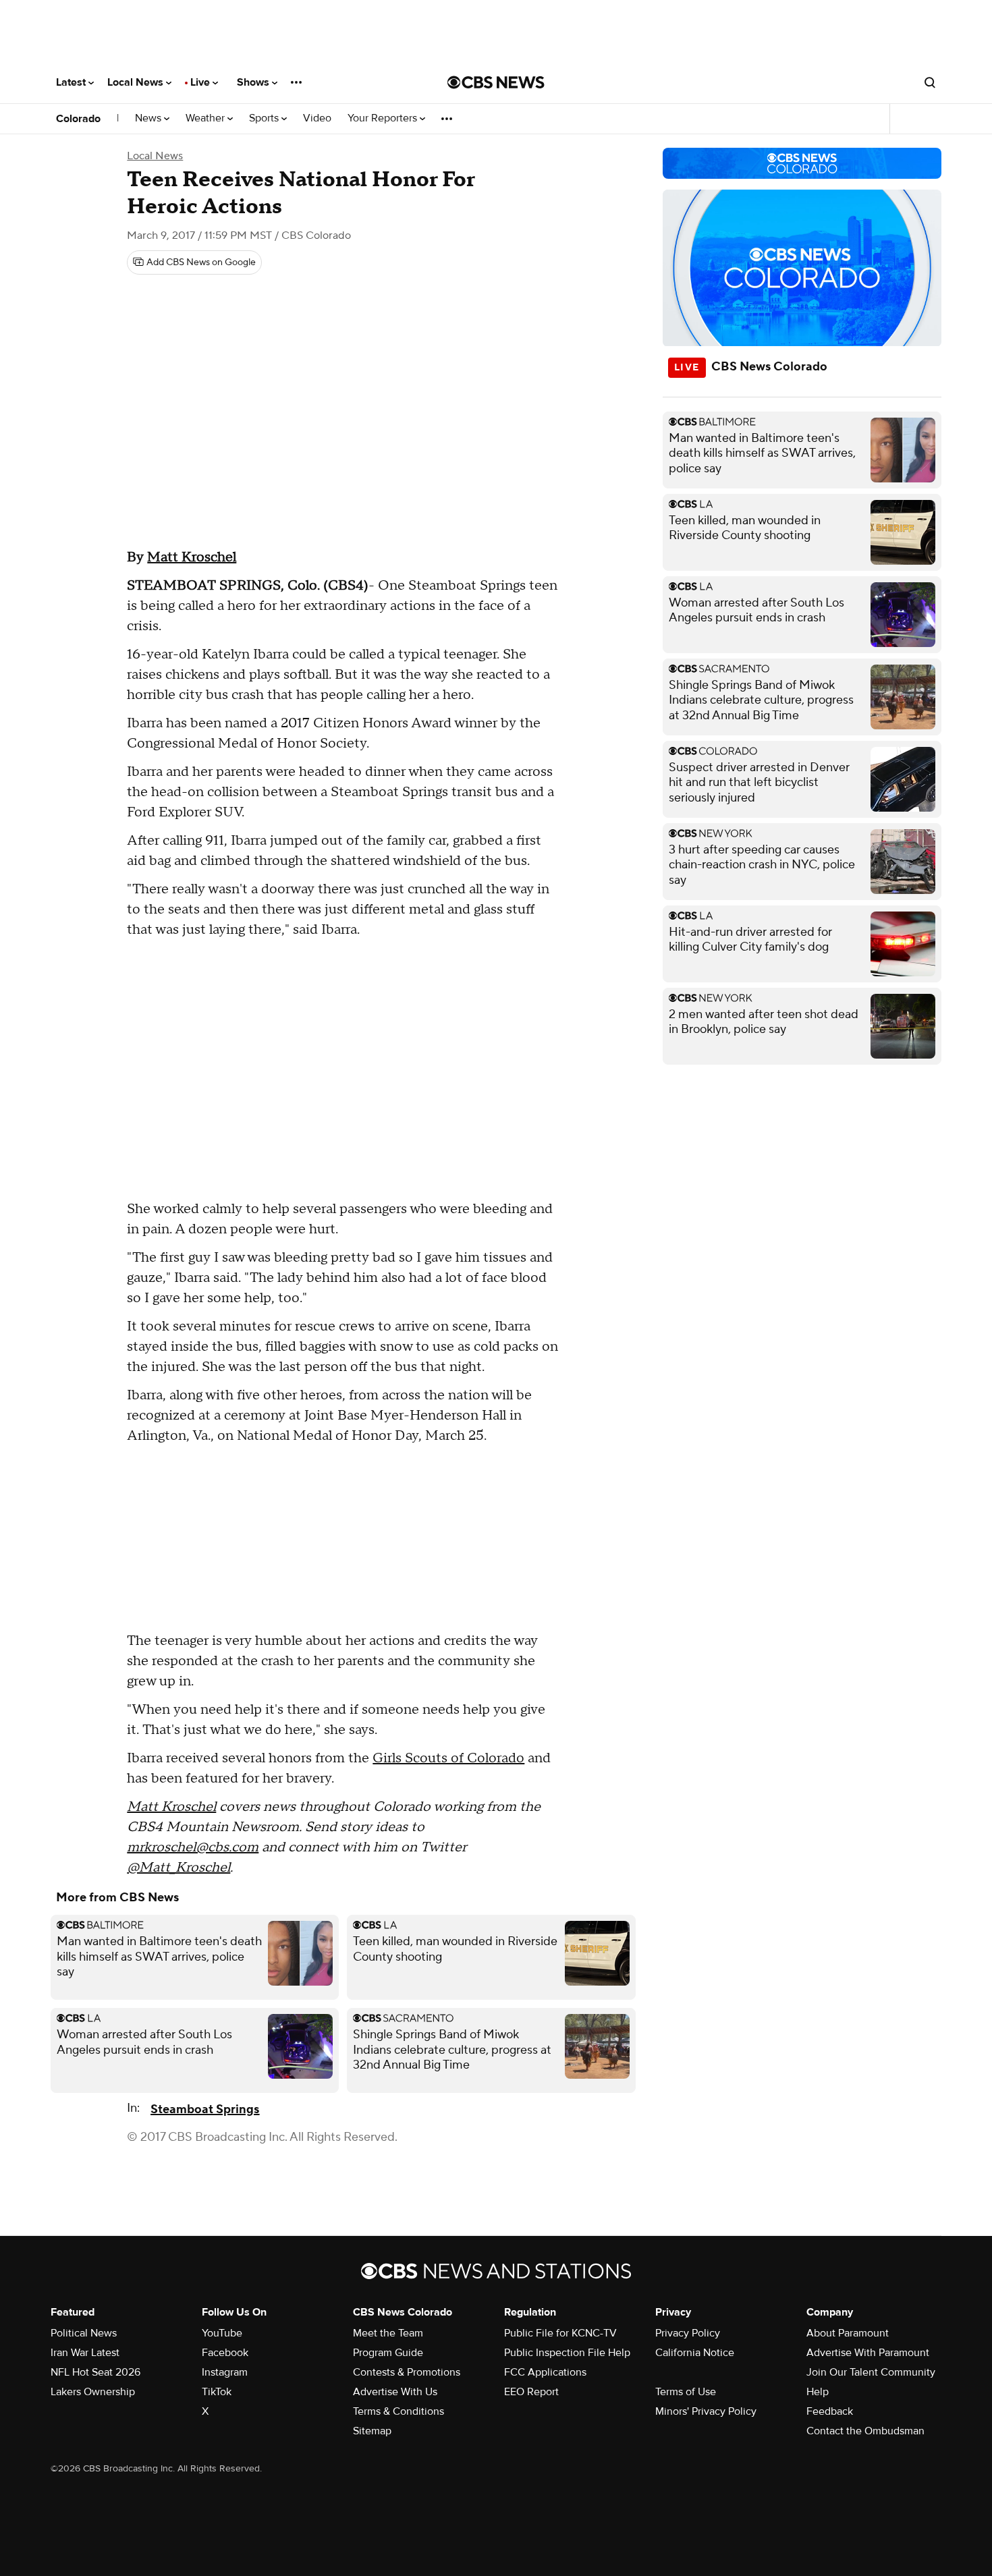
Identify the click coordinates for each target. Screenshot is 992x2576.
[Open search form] (930, 82)
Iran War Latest (85, 2353)
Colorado (78, 119)
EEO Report (531, 2392)
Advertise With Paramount (868, 2353)
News (149, 118)
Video (317, 118)
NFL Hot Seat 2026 (95, 2372)
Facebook (225, 2353)
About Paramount (848, 2333)
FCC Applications (545, 2372)
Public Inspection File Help (567, 2353)
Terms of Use (686, 2392)
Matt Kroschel (192, 557)
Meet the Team (388, 2333)
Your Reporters (384, 118)
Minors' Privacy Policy (706, 2411)
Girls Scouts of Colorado (448, 1758)
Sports (265, 118)
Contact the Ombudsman (865, 2431)
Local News (137, 82)
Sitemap (372, 2431)
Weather (206, 118)
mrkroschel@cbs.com (193, 1847)
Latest (72, 82)
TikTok (217, 2392)
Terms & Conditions (398, 2411)
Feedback (830, 2411)
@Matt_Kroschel (178, 1868)
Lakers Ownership (93, 2392)
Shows (254, 82)
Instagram (225, 2372)
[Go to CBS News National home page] (496, 82)
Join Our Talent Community (871, 2372)
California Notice (695, 2353)
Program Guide (388, 2353)
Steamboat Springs (205, 2109)
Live (201, 82)
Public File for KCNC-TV (560, 2333)
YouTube (222, 2333)
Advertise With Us (395, 2392)
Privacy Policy (688, 2333)
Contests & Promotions (407, 2372)
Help (818, 2392)
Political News (84, 2333)
